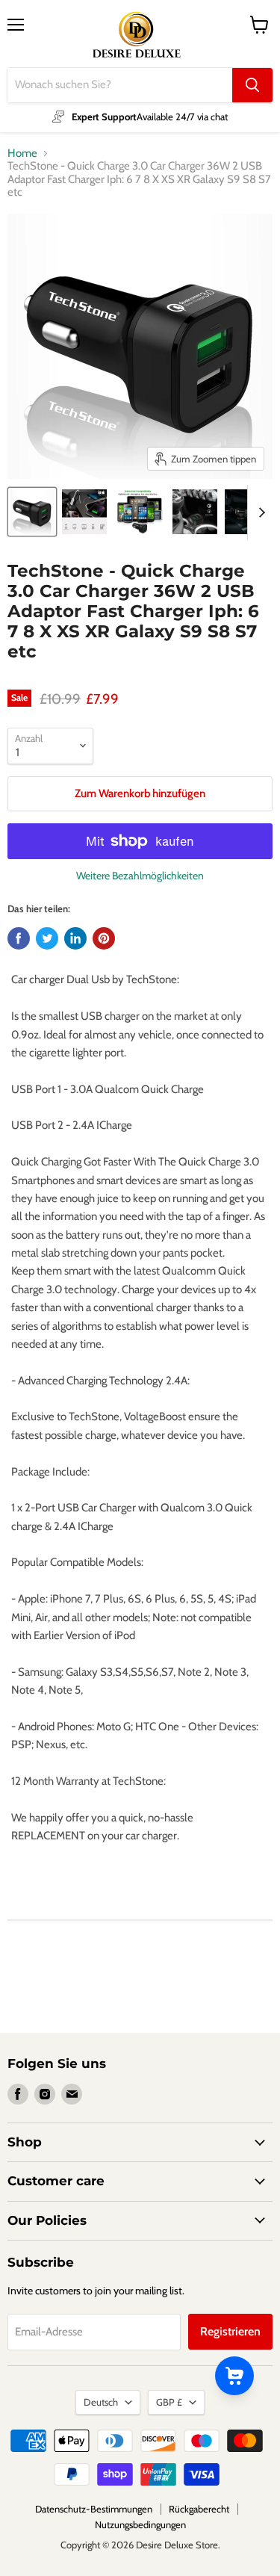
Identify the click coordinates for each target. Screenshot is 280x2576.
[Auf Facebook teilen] (19, 938)
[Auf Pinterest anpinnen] (104, 938)
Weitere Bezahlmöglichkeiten (140, 876)
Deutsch (101, 2402)
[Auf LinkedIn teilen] (75, 938)
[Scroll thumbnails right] (259, 513)
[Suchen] (252, 85)
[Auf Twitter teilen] (47, 938)
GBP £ (169, 2402)
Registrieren (230, 2331)
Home (22, 154)
